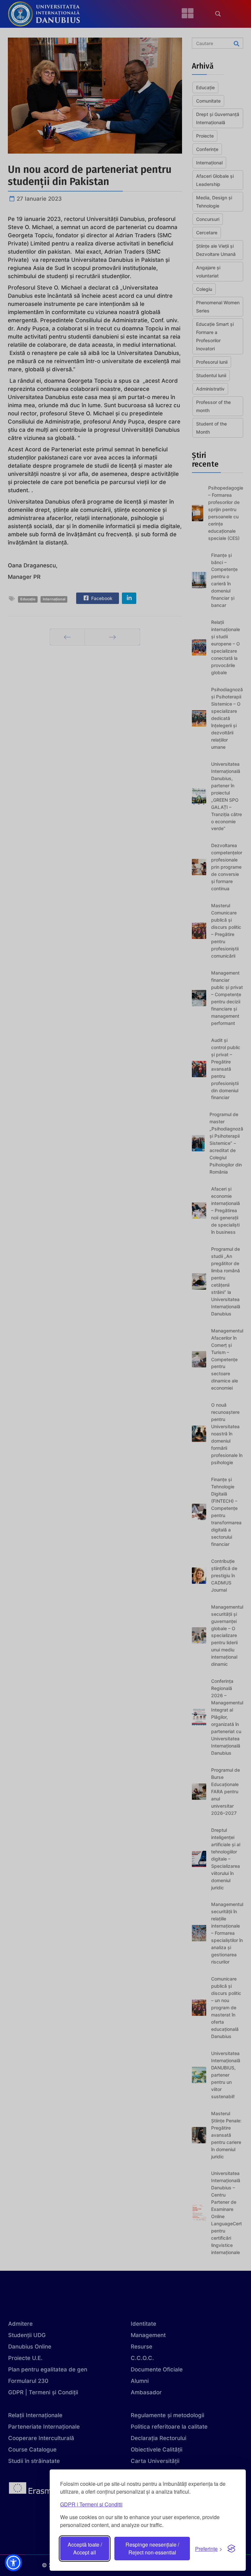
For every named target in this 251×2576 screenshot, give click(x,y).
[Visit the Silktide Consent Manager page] (231, 2549)
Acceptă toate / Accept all (85, 2548)
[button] (13, 2563)
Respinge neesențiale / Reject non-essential (152, 2548)
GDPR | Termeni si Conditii (91, 2504)
